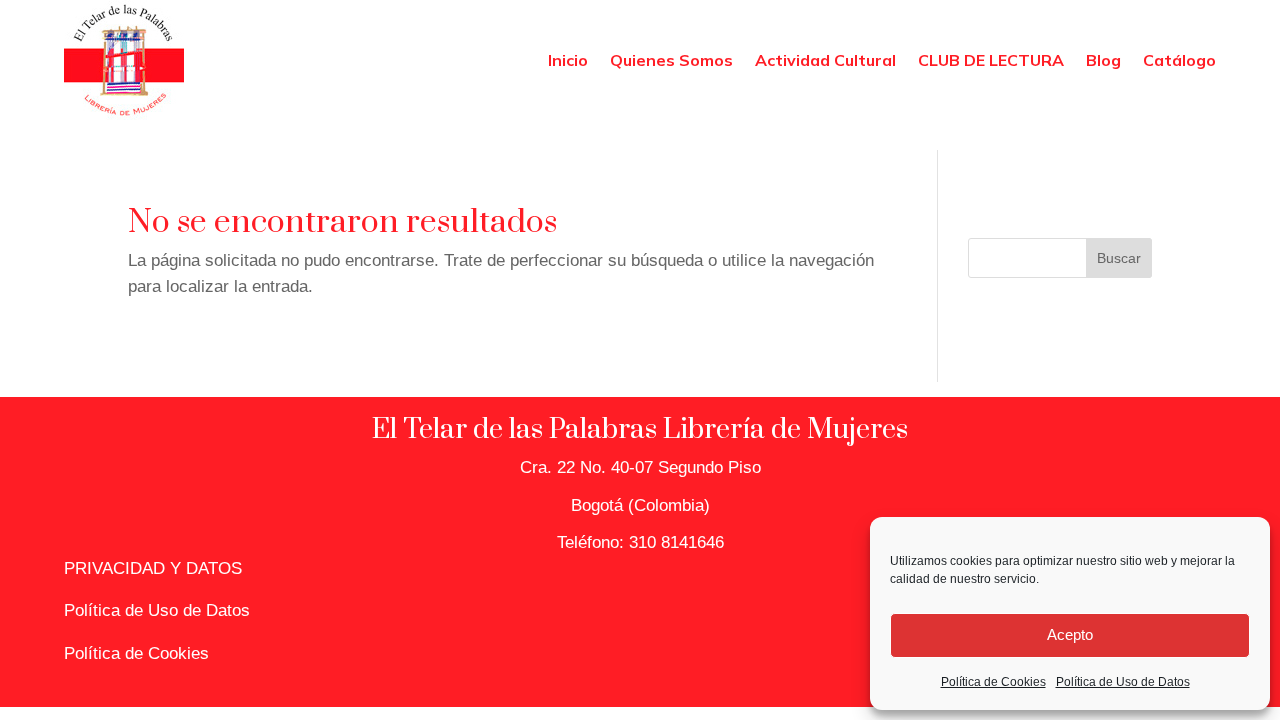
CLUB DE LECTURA (991, 60)
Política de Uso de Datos (1123, 682)
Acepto (1070, 634)
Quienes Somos (671, 60)
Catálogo (1179, 60)
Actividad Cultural (825, 60)
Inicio (568, 60)
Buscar (1119, 258)
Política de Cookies (993, 682)
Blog (1103, 60)
